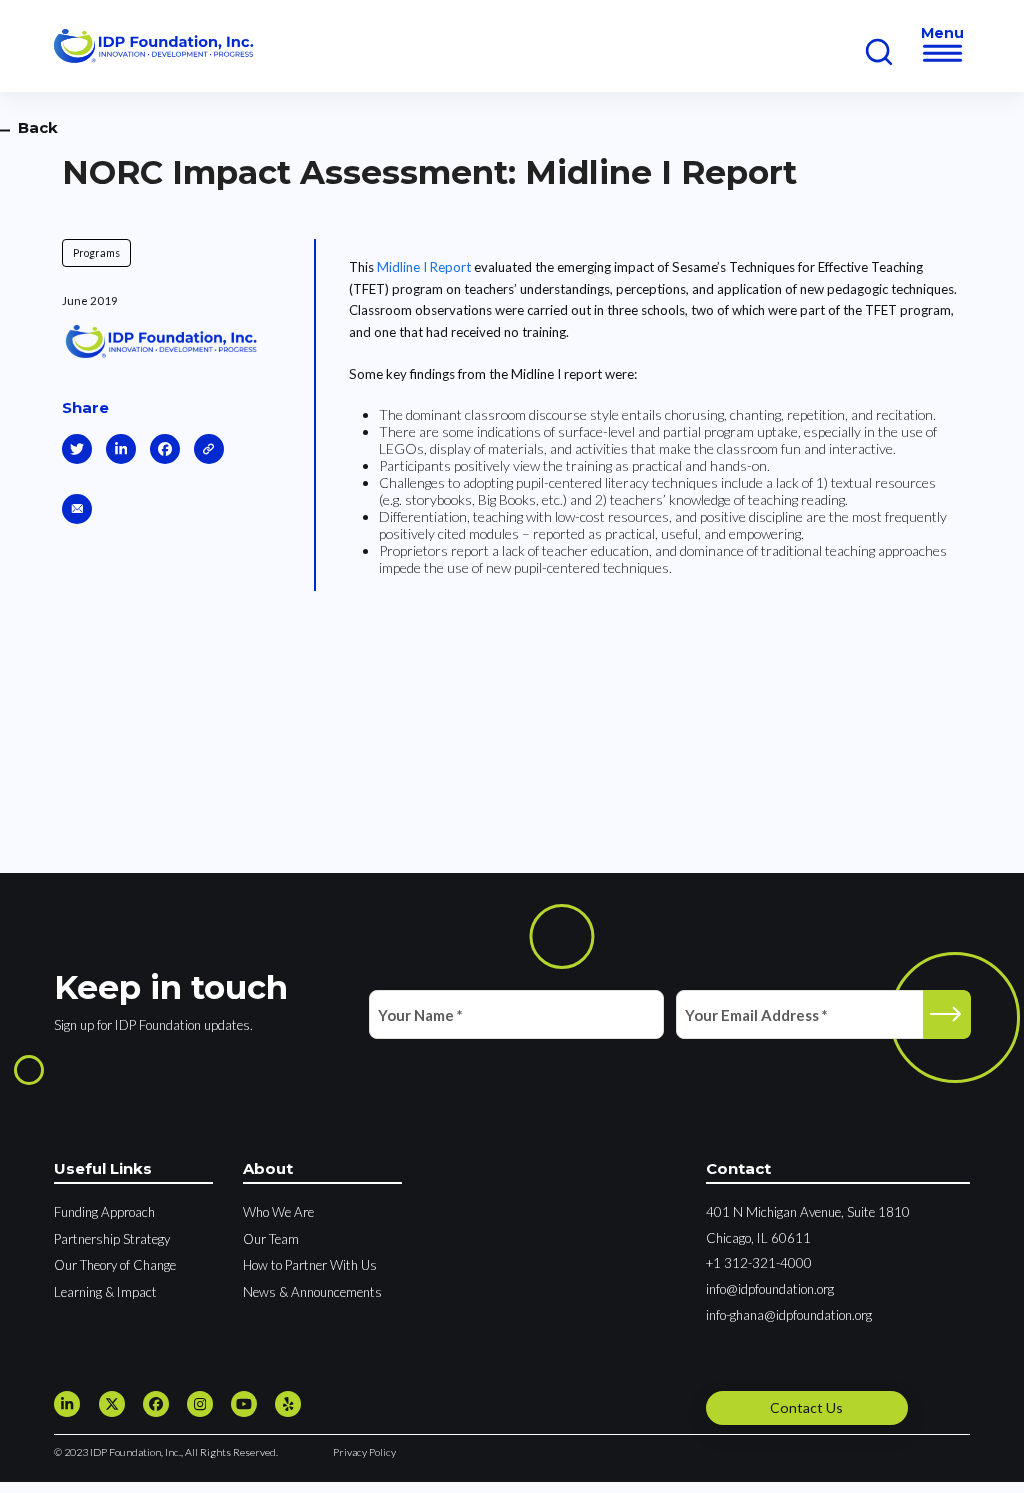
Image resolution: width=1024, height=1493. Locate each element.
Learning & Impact (105, 1292)
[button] (943, 53)
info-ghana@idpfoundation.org (789, 1315)
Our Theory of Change (115, 1265)
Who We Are (278, 1212)
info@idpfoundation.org (770, 1289)
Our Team (271, 1239)
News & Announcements (312, 1292)
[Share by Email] (77, 509)
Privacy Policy (364, 1452)
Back (38, 128)
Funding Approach (104, 1212)
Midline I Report (424, 267)
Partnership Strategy (112, 1239)
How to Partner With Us (310, 1265)
